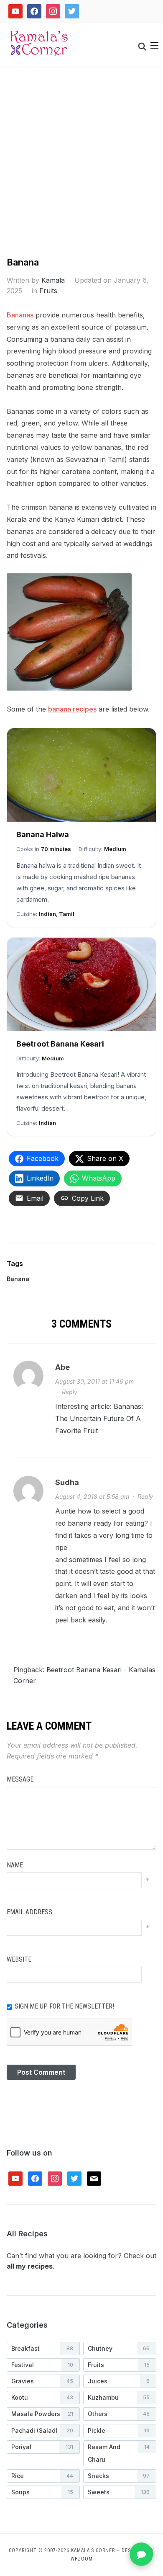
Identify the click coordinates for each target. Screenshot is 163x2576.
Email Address (29, 1912)
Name (15, 1865)
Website (19, 1959)
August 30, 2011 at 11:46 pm (94, 1381)
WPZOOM (82, 2559)
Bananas (20, 315)
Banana (18, 1279)
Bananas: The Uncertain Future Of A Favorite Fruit (99, 1418)
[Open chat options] (141, 2554)
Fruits (48, 291)
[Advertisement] (81, 170)
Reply (70, 1392)
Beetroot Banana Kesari (60, 1044)
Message (20, 1779)
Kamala (53, 280)
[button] (154, 45)
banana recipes (72, 709)
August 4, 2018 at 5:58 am (92, 1497)
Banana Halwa (43, 834)
